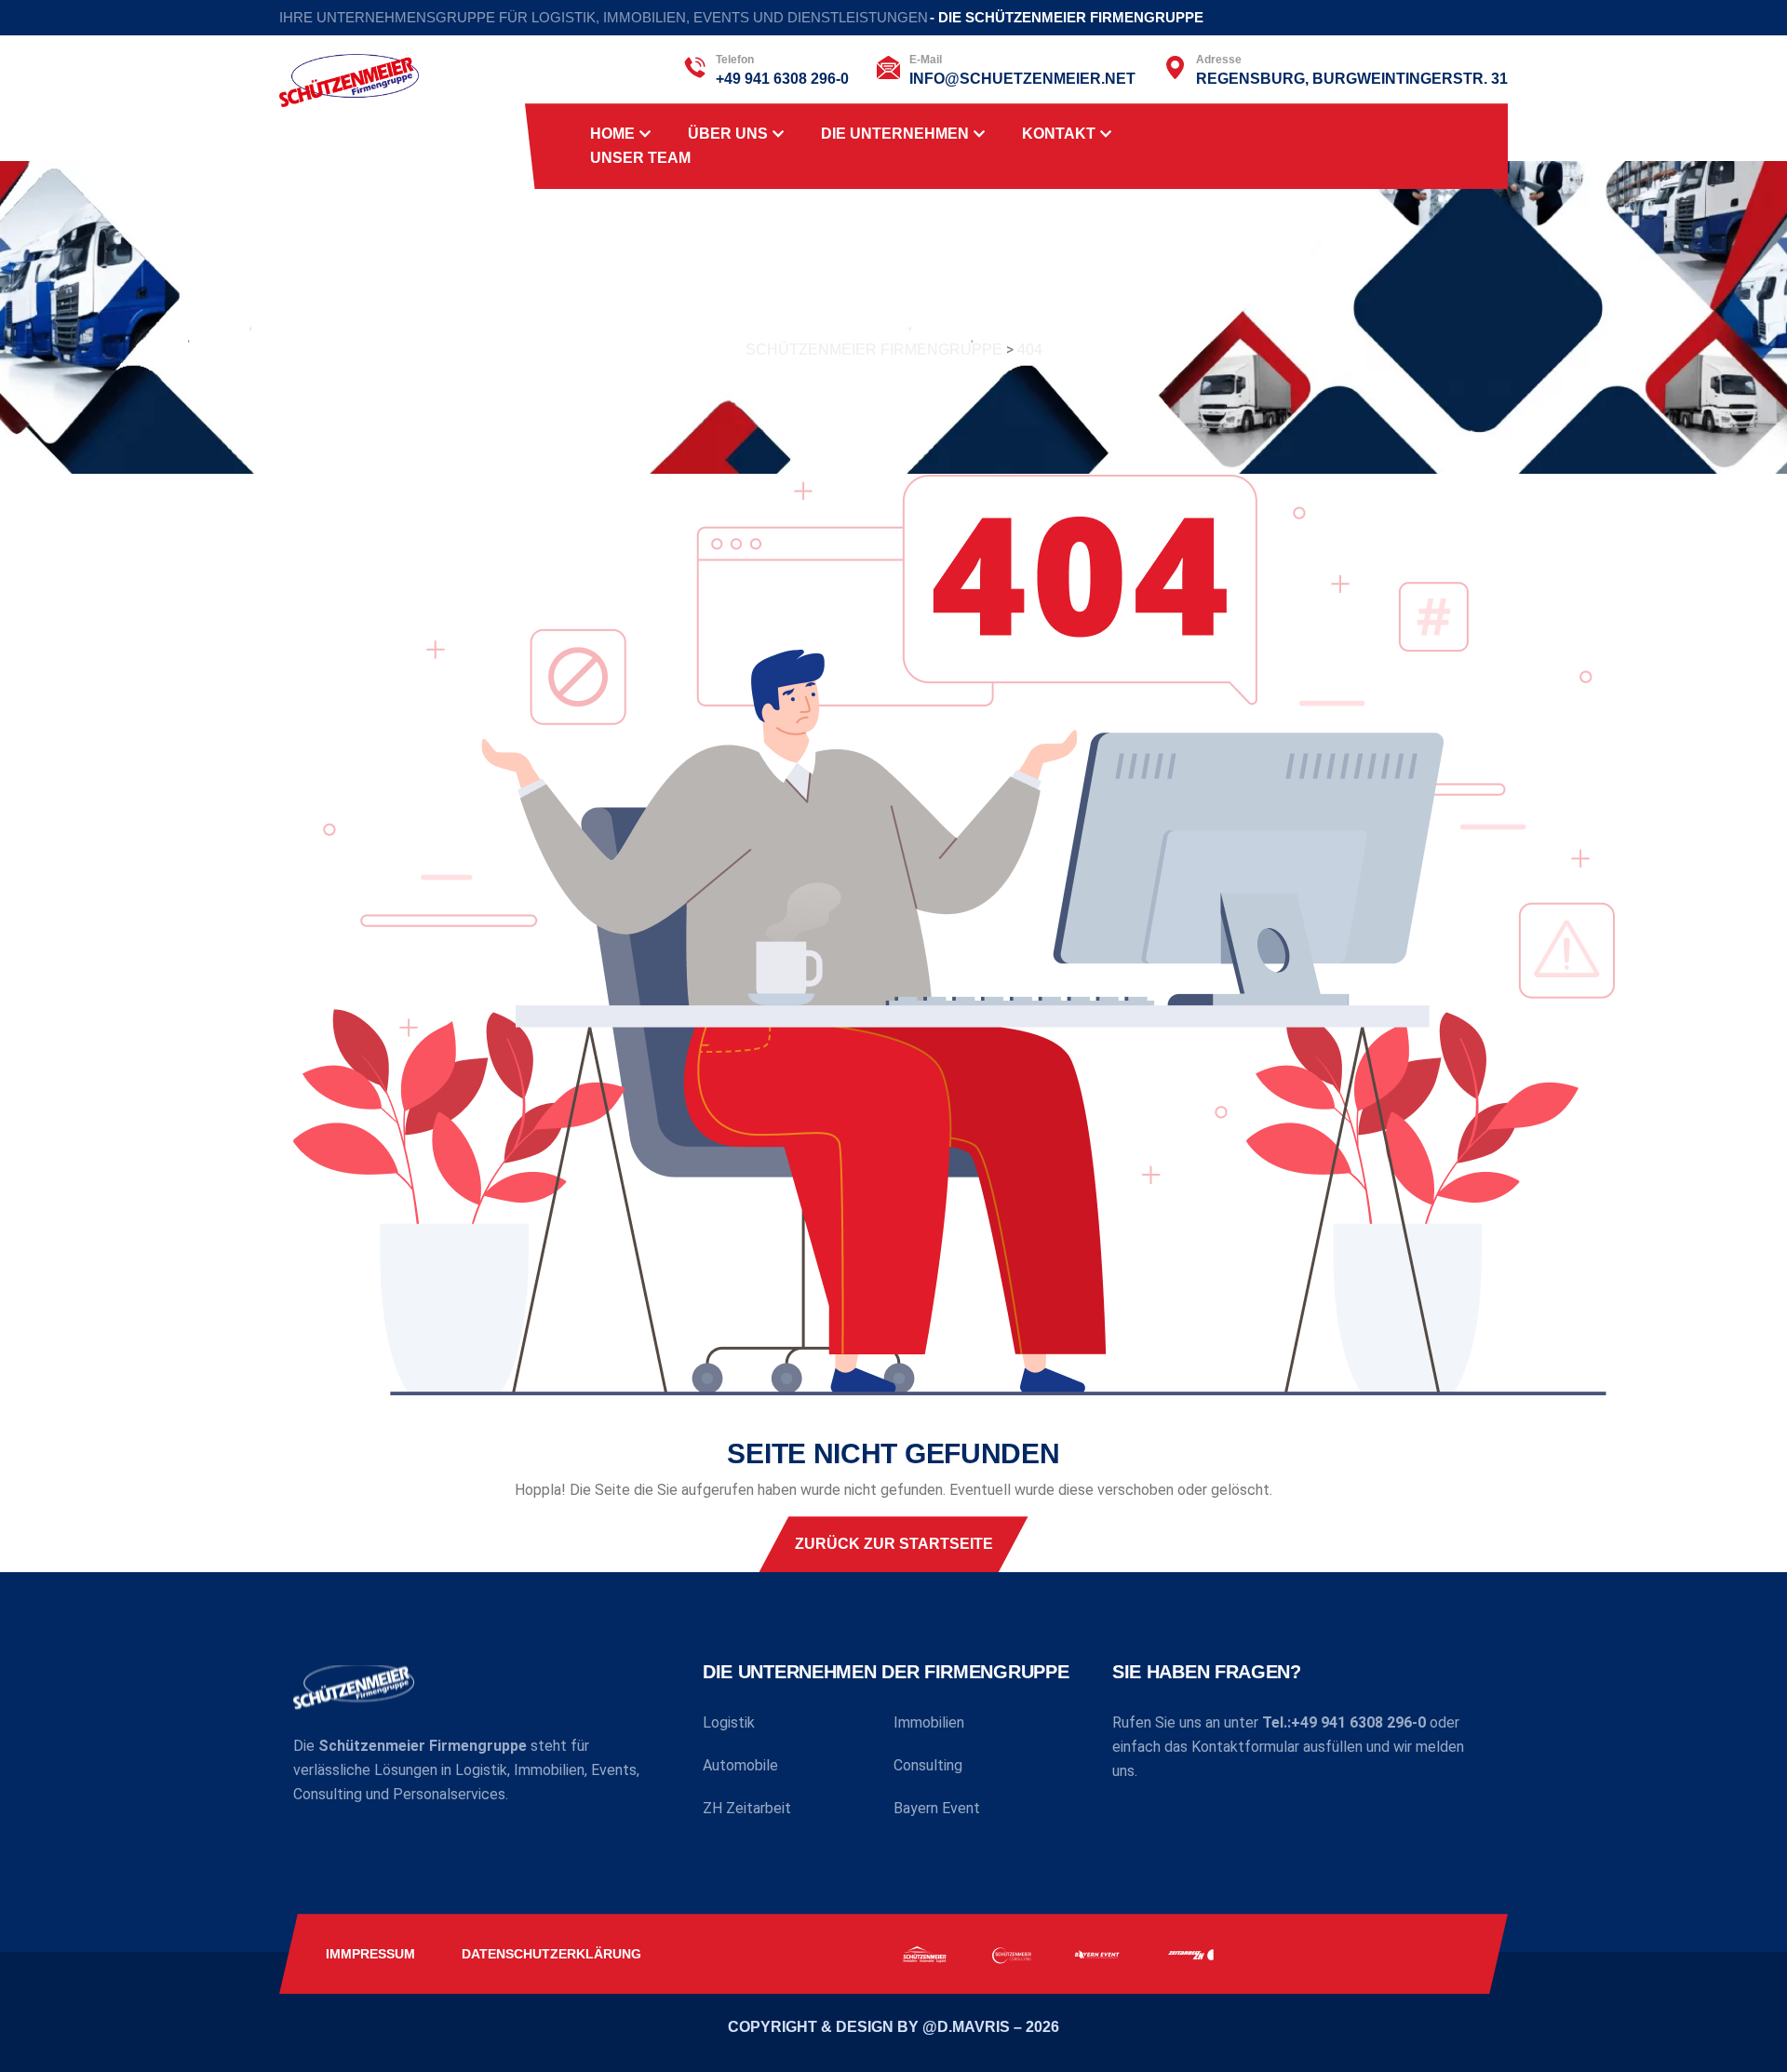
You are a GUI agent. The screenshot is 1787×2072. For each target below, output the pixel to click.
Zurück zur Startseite (894, 1544)
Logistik (729, 1722)
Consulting (928, 1765)
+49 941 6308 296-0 (782, 79)
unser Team (640, 158)
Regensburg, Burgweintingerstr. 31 (1352, 79)
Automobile (740, 1765)
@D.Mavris (968, 2027)
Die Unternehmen (895, 134)
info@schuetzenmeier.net (1022, 79)
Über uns (728, 134)
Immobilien (929, 1722)
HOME (612, 134)
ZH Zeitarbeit (747, 1808)
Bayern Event (937, 1808)
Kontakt (1059, 134)
